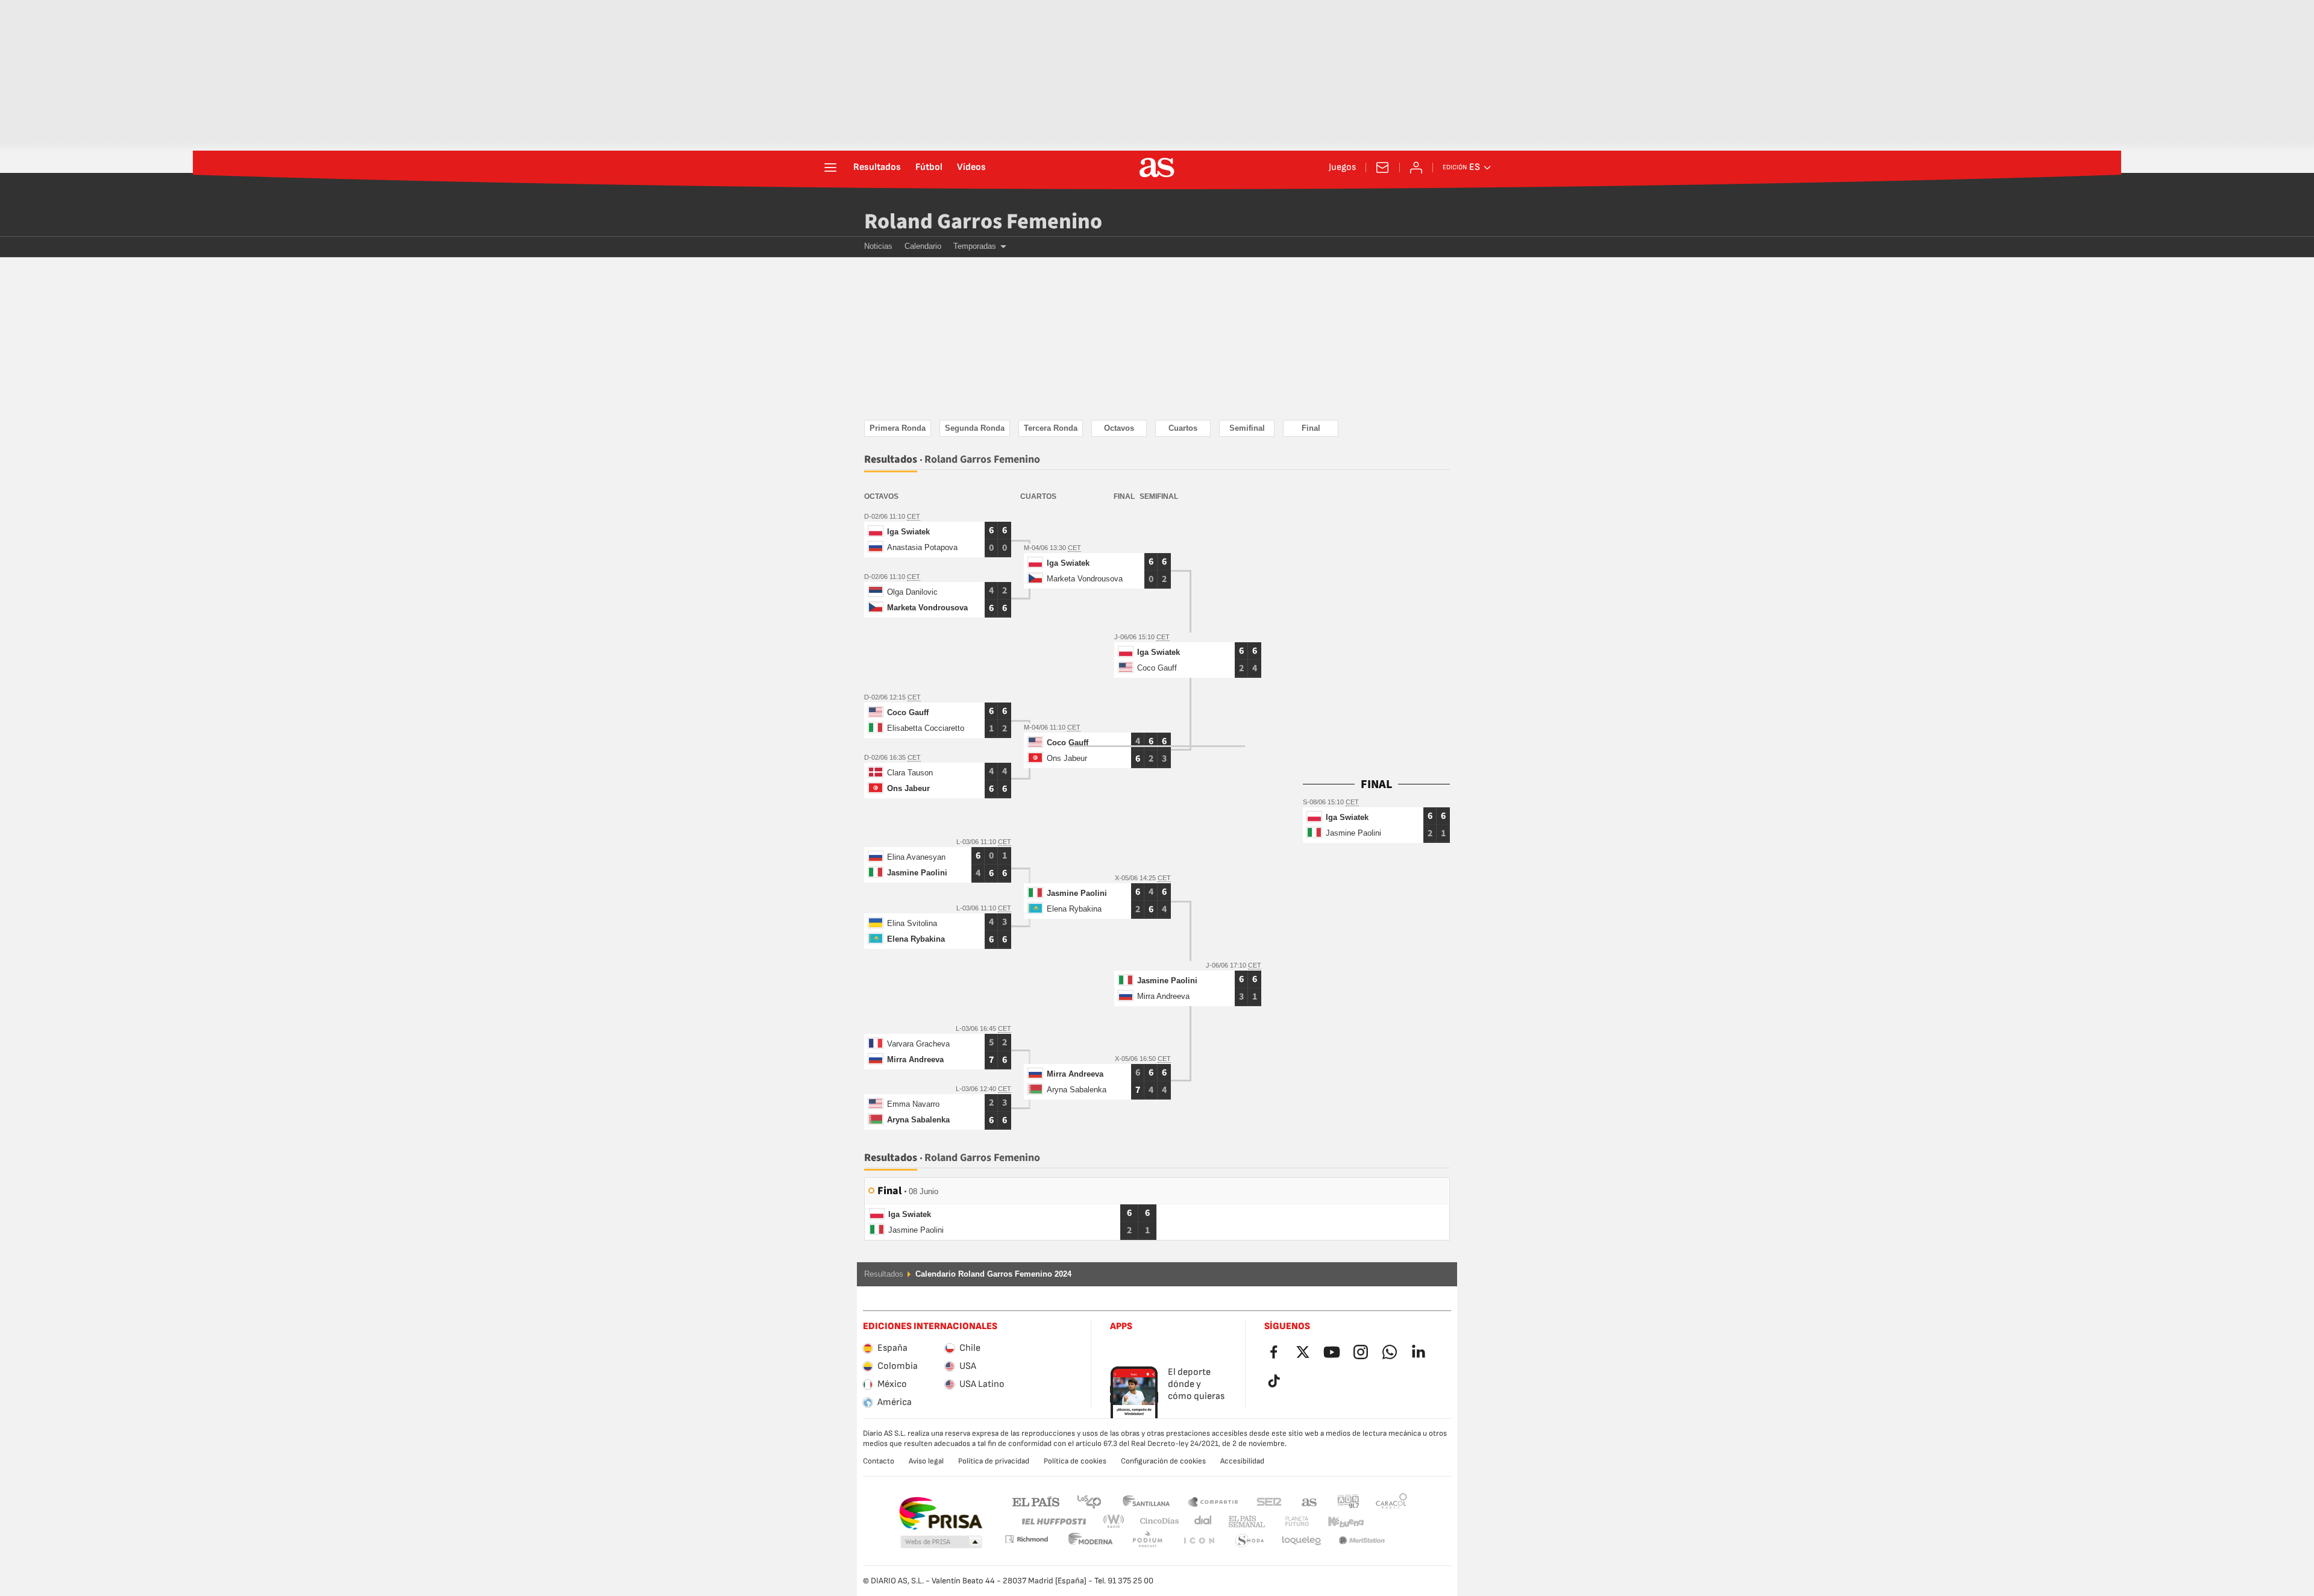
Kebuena (1338, 1522)
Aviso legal (926, 1461)
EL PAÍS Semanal (1244, 1522)
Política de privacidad (994, 1461)
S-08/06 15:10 (1324, 802)
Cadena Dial (1201, 1522)
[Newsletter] (1382, 167)
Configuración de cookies (1163, 1461)
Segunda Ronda (975, 428)
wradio (1117, 1522)
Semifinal (1247, 428)
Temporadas (975, 246)
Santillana (1146, 1501)
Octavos (1119, 428)
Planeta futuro (1287, 1522)
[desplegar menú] (830, 167)
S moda (1199, 1541)
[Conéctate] (1416, 167)
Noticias (878, 246)
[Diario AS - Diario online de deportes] (1157, 167)
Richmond (1387, 1522)
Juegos (1342, 167)
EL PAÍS (1036, 1501)
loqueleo (1250, 1541)
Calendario (923, 246)
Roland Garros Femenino (983, 221)
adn (1348, 1501)
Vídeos (971, 167)
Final (1311, 428)
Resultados (877, 167)
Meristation (1302, 1541)
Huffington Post (1053, 1522)
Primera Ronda (898, 428)
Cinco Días (1155, 1522)
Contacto (879, 1461)
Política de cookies (1075, 1461)
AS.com (1309, 1501)
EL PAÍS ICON (1147, 1541)
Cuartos (1183, 428)
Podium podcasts (1091, 1541)
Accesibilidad (1242, 1461)
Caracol (1391, 1501)
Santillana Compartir (1213, 1501)
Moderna (1026, 1539)
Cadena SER (1269, 1501)
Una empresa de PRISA (940, 1513)
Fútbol (929, 167)
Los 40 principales (1089, 1501)
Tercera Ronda (1051, 428)
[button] (941, 1542)
